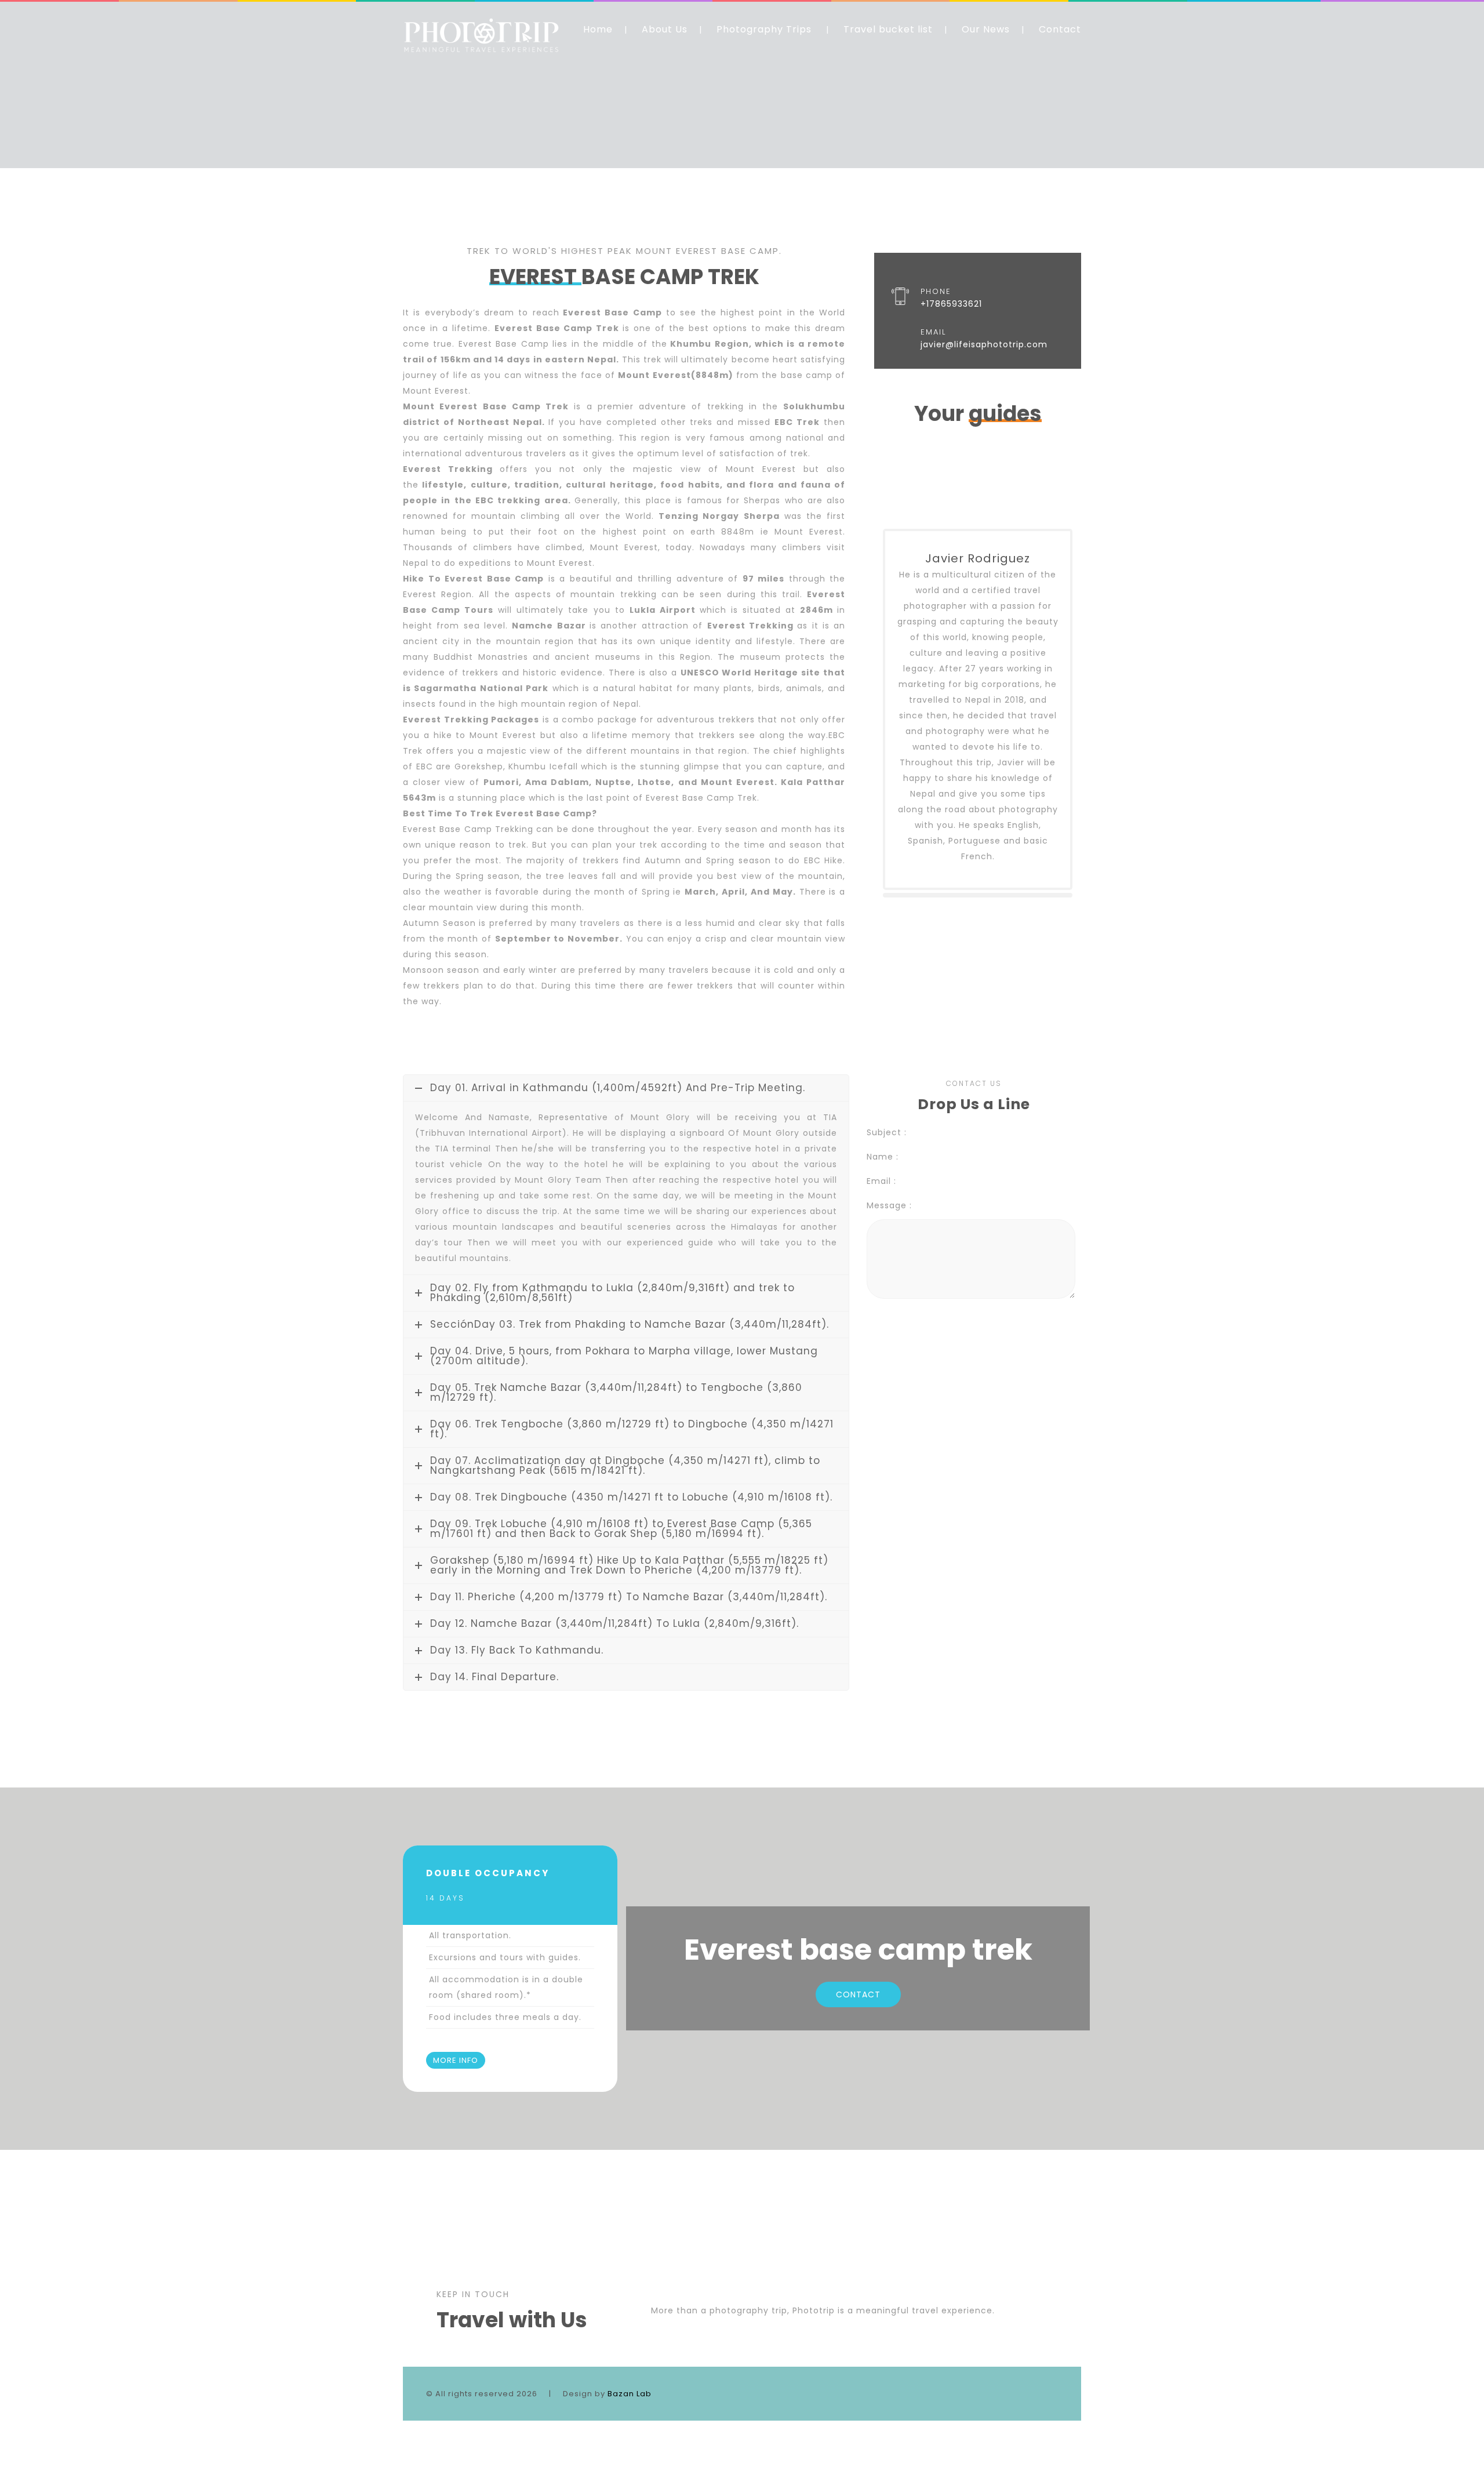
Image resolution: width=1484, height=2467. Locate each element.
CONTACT (858, 1994)
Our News (986, 29)
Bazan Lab (630, 2394)
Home (598, 29)
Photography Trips (764, 29)
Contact (1060, 29)
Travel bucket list (888, 29)
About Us (665, 29)
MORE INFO (456, 2060)
